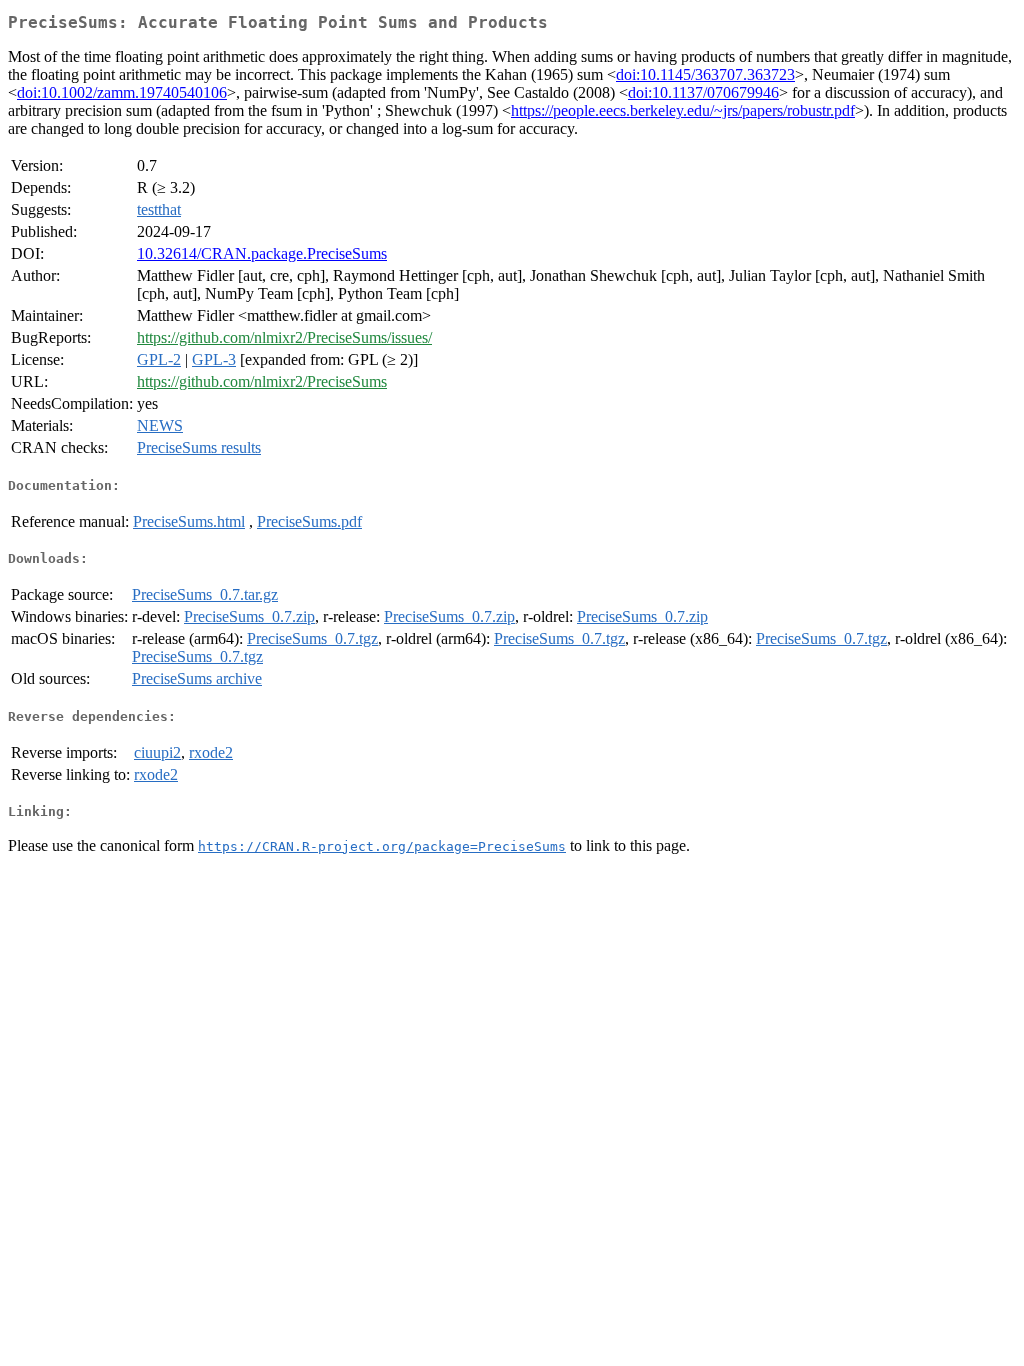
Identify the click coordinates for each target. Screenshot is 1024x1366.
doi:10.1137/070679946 (703, 92)
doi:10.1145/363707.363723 (705, 74)
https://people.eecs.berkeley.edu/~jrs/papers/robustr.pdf (683, 110)
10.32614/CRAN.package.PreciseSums (262, 253)
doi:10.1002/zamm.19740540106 (122, 92)
